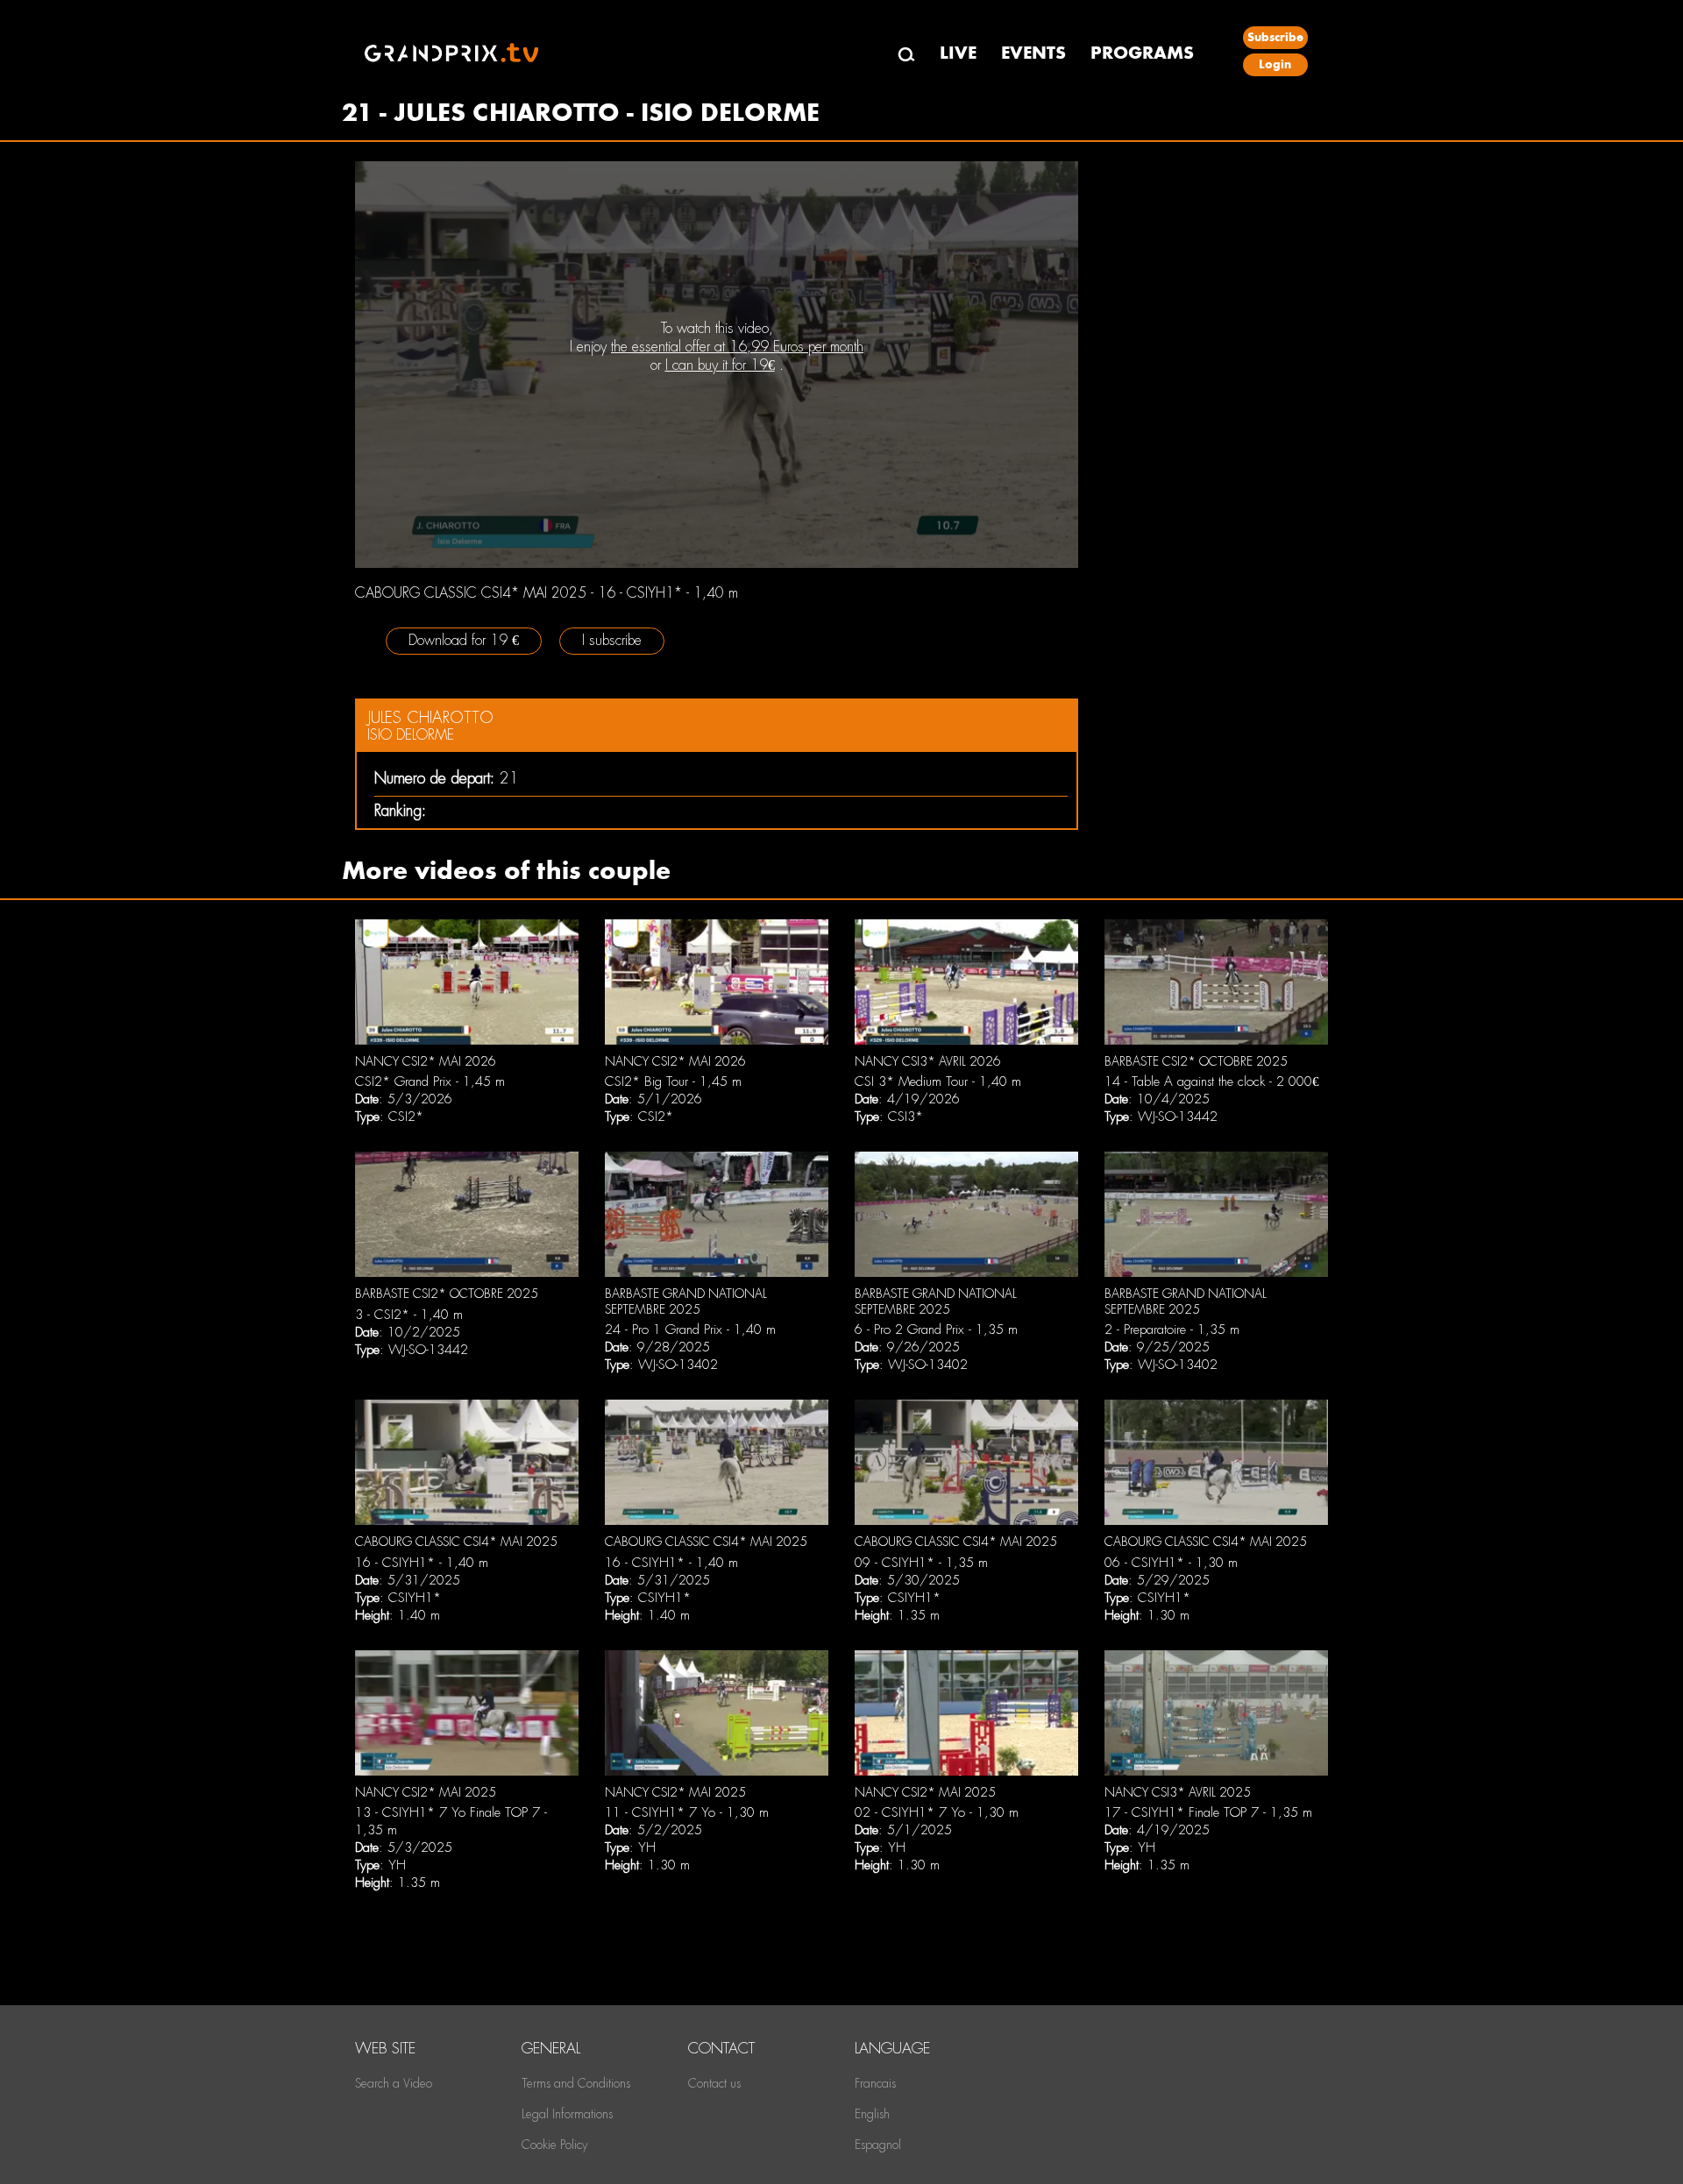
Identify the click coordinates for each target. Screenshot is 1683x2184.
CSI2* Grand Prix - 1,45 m (430, 1081)
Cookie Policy (554, 2145)
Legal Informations (567, 2114)
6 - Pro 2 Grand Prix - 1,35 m (936, 1330)
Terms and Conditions (576, 2083)
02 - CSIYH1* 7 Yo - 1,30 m (937, 1812)
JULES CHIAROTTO (430, 717)
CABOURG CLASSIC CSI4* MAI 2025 (456, 1542)
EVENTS (1033, 53)
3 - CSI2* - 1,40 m (409, 1315)
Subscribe (1275, 37)
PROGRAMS (1142, 53)
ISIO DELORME (411, 735)
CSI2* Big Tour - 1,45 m (673, 1081)
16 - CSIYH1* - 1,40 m (422, 1563)
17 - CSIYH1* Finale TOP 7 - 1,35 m (1208, 1812)
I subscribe (612, 640)
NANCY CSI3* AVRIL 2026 (928, 1061)
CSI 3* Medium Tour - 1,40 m (938, 1081)
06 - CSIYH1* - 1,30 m (1171, 1563)
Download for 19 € (464, 640)
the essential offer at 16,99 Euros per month (737, 347)
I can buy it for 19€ (720, 365)
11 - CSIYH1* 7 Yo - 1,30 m (687, 1812)
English (872, 2114)
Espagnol (878, 2145)
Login (1275, 64)
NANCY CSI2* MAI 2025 (426, 1792)
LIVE (958, 53)
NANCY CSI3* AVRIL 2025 (1178, 1792)
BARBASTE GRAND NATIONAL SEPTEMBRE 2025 (686, 1301)
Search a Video (394, 2083)
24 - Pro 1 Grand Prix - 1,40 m (690, 1330)
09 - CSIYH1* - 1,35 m (921, 1563)
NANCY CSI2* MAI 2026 (426, 1061)
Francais (875, 2083)
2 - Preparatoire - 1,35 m (1172, 1330)
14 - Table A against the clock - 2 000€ (1212, 1081)
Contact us (714, 2083)
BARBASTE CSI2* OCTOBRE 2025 (1196, 1061)
